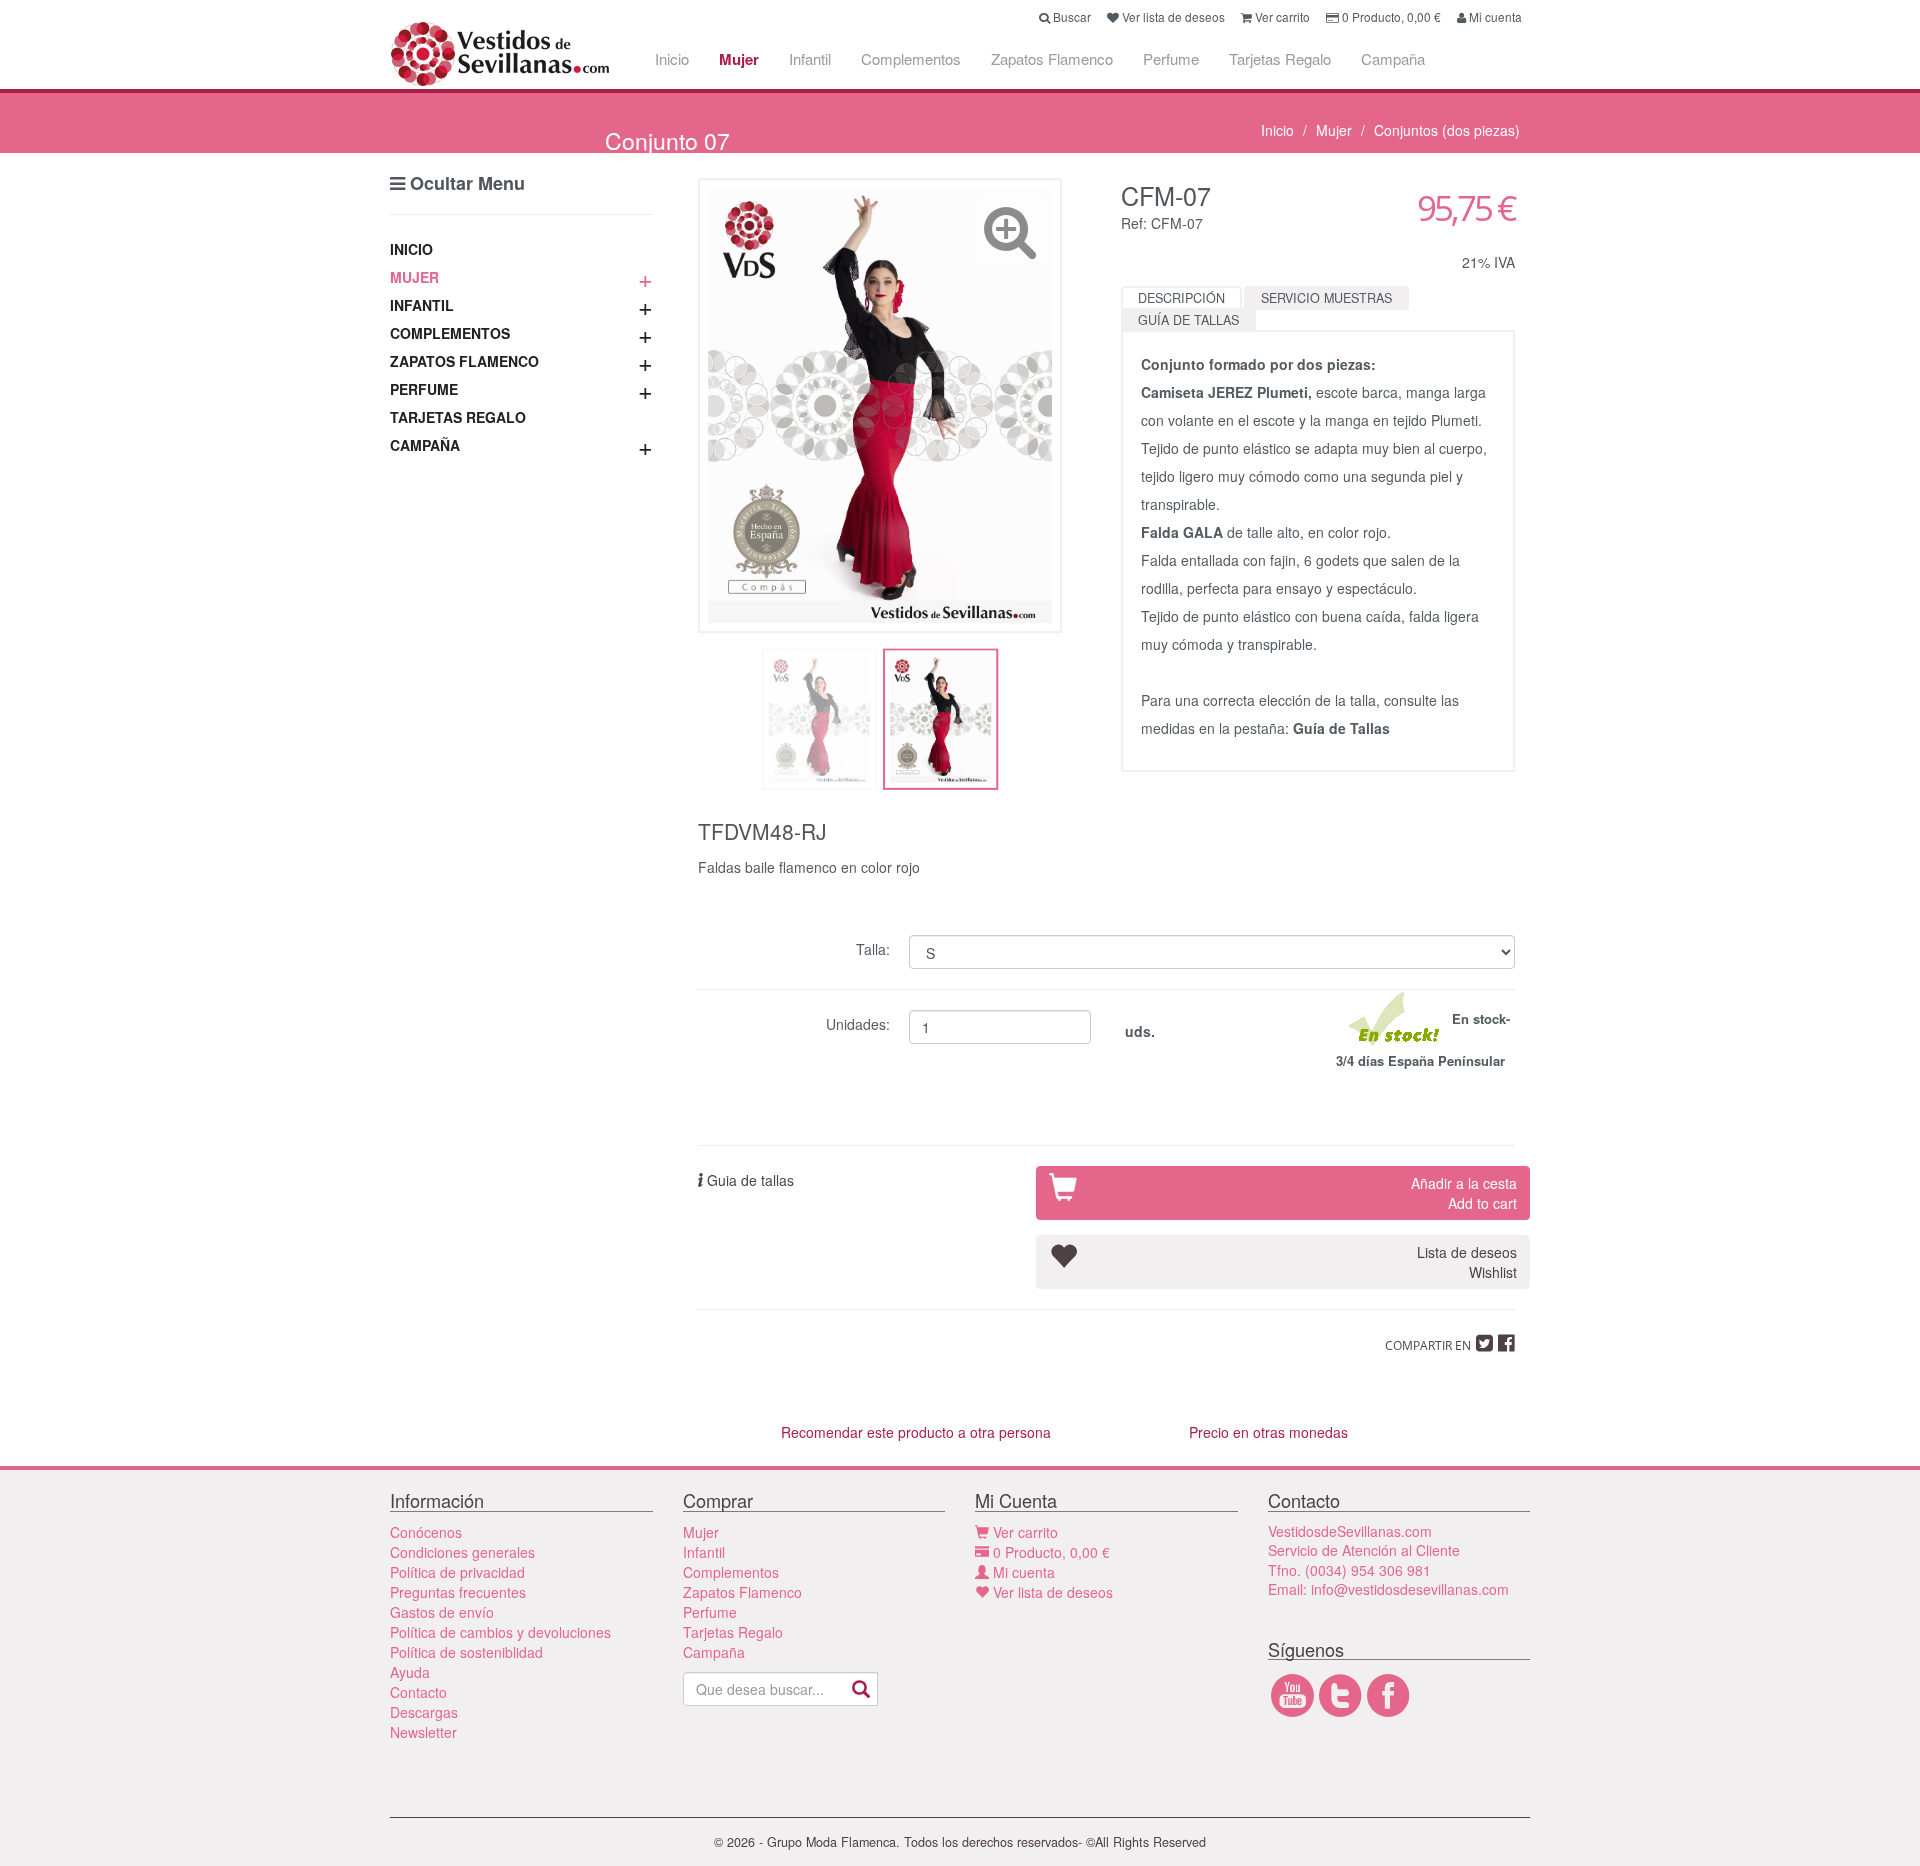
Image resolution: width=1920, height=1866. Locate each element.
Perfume (1171, 58)
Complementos (911, 58)
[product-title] (880, 405)
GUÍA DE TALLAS (1188, 320)
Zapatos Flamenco (1052, 58)
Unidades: (860, 1022)
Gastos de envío (442, 1612)
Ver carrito (1023, 1532)
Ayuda (410, 1672)
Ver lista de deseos (1051, 1592)
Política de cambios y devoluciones (500, 1632)
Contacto (418, 1692)
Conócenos (426, 1532)
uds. (1138, 1031)
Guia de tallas (748, 1180)
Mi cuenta (1022, 1572)
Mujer (739, 59)
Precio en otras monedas (1268, 1432)
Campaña (1393, 58)
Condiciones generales (462, 1552)
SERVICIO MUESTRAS (1326, 298)
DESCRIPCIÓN (1181, 298)
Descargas (424, 1712)
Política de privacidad (457, 1572)
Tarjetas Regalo (1280, 58)
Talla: (875, 947)
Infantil (810, 58)
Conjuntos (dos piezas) (1447, 130)
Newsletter (423, 1732)
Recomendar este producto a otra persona (916, 1432)
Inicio (672, 58)
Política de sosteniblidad (466, 1652)
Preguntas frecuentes (458, 1592)
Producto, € (1051, 1552)
